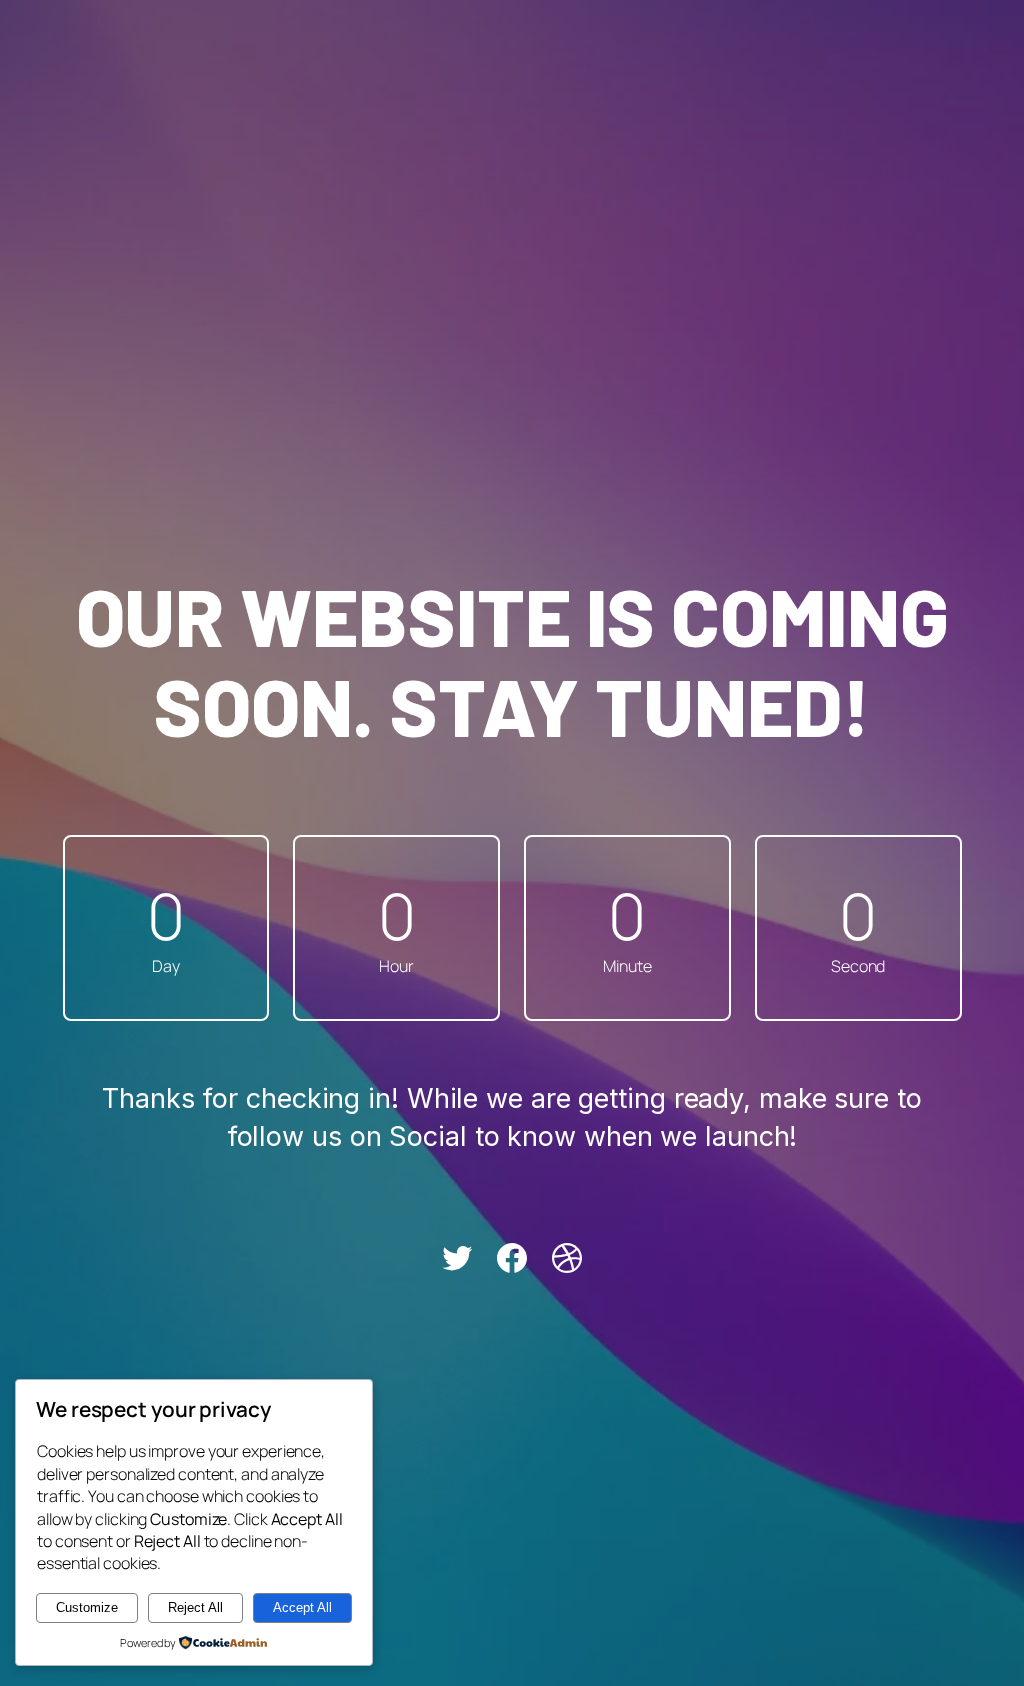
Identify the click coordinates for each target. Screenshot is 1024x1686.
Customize (87, 1607)
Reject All (195, 1607)
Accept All (302, 1607)
